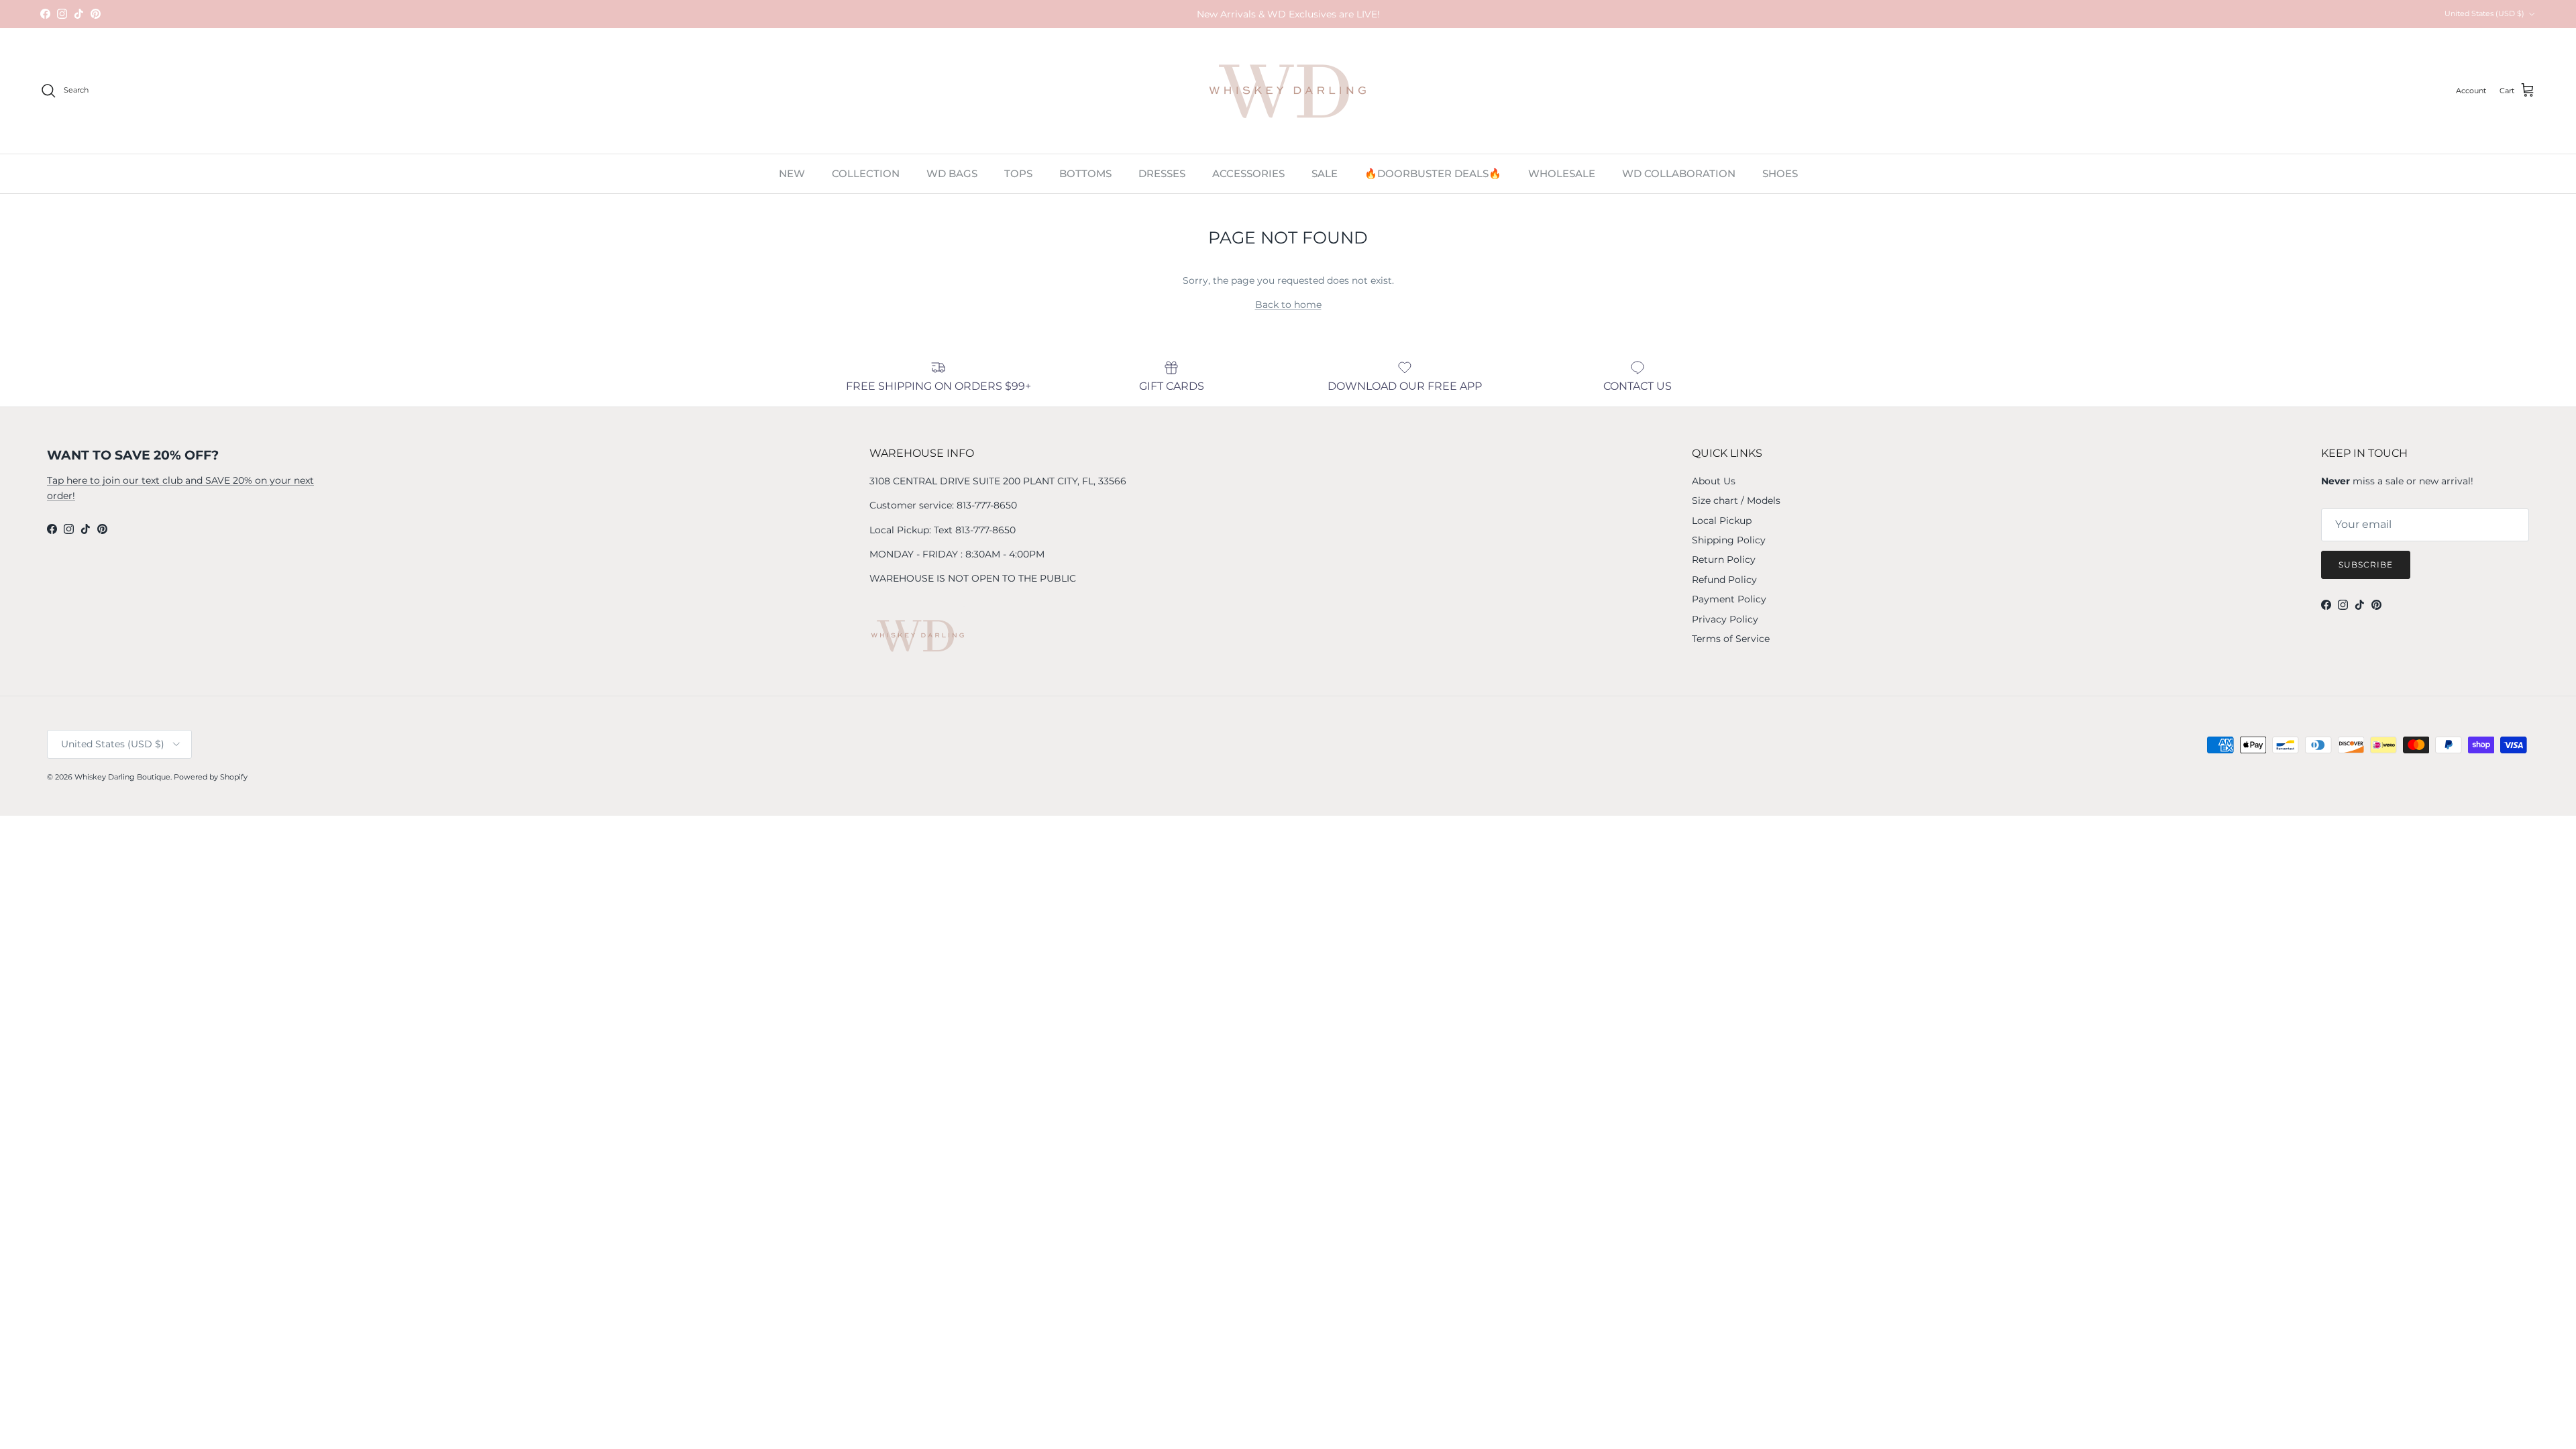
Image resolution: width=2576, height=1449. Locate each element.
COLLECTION (866, 173)
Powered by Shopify (211, 777)
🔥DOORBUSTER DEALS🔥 (1433, 173)
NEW (792, 173)
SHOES (1780, 173)
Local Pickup (1722, 521)
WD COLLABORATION (1679, 173)
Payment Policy (1729, 599)
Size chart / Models (1736, 500)
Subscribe (2366, 565)
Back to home (1288, 305)
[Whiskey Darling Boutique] (1288, 91)
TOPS (1018, 173)
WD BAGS (952, 173)
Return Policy (1724, 559)
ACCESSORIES (1248, 173)
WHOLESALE (1562, 173)
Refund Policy (1724, 580)
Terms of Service (1731, 639)
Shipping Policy (1729, 540)
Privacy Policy (1725, 619)
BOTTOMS (1085, 173)
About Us (1714, 481)
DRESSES (1162, 173)
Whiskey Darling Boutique (122, 777)
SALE (1325, 173)
